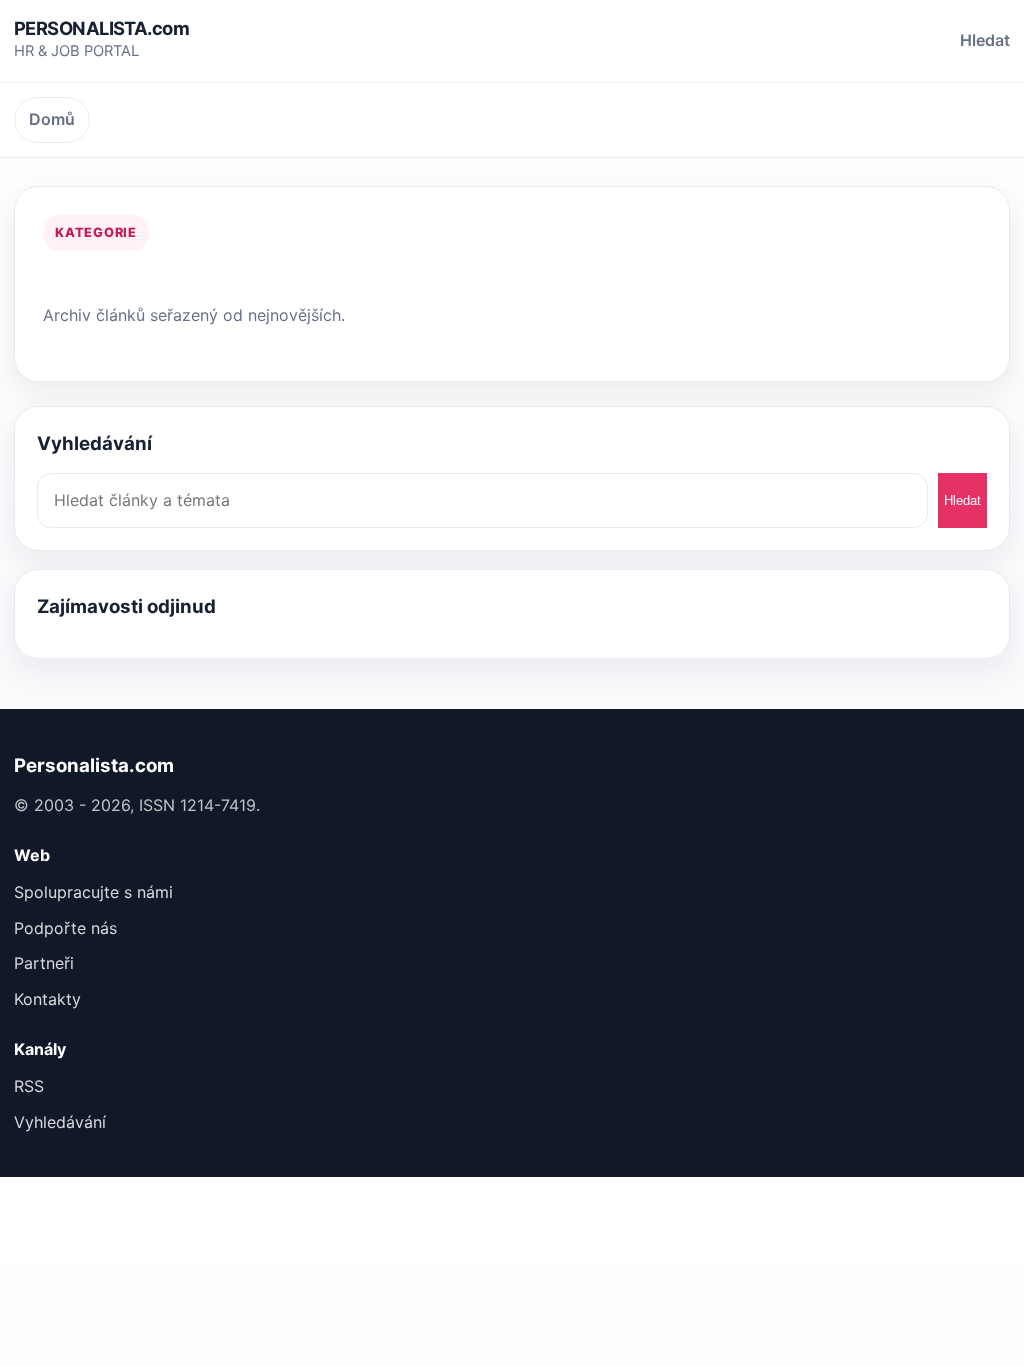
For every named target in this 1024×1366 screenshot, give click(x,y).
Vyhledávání (60, 1122)
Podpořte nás (65, 928)
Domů (52, 119)
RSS (29, 1086)
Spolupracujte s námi (93, 892)
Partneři (44, 963)
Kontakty (47, 999)
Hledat (985, 40)
